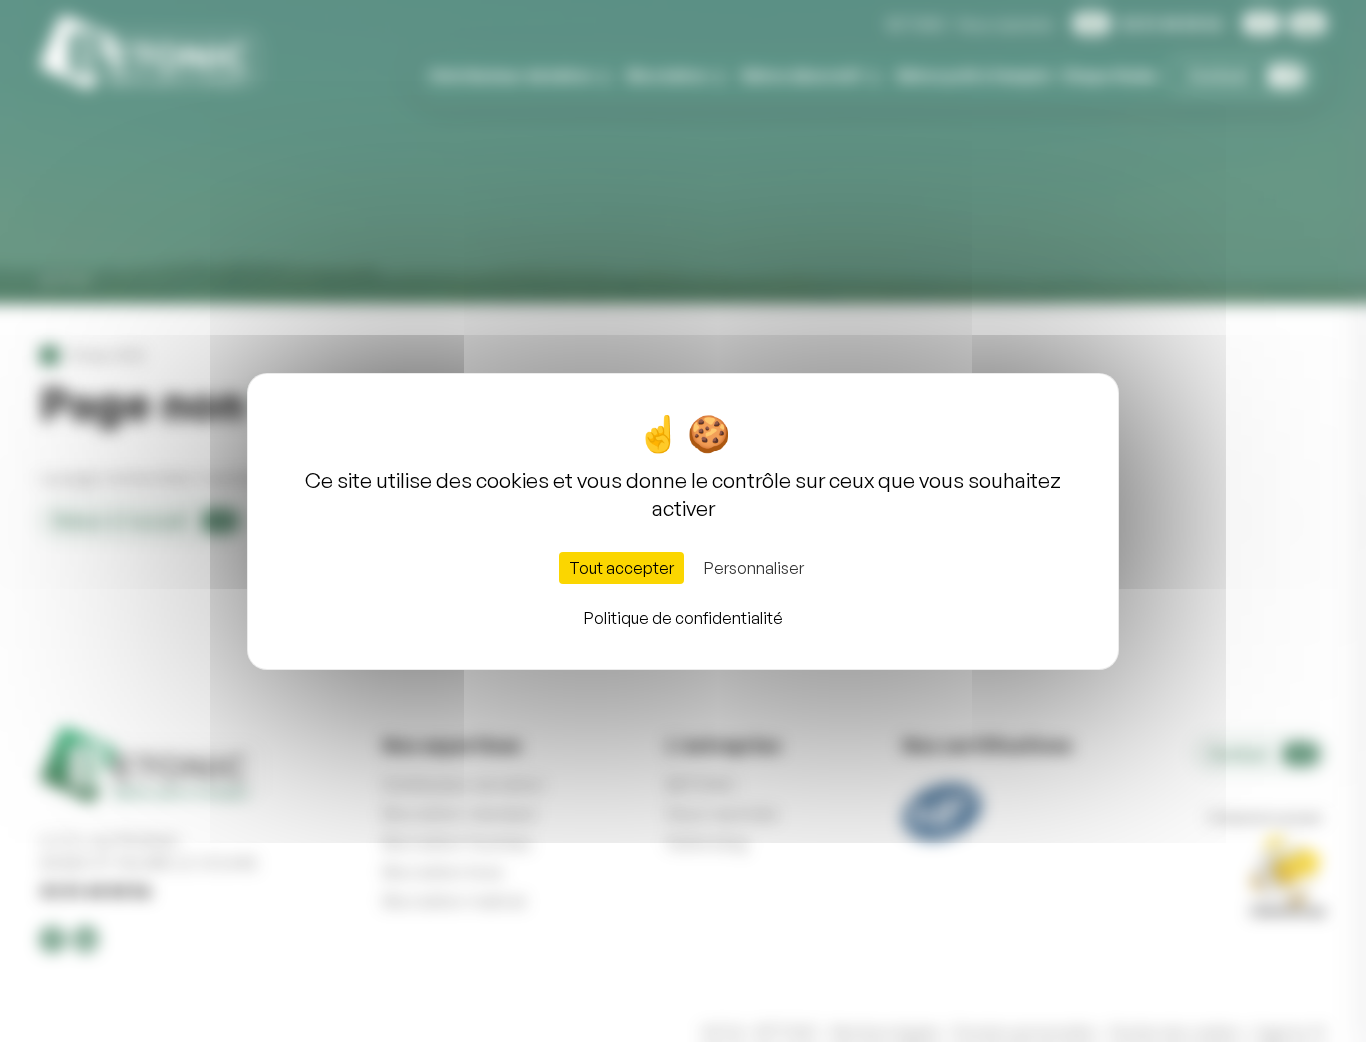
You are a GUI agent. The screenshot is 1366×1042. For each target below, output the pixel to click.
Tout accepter (621, 568)
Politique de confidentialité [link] (683, 618)
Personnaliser (754, 568)
